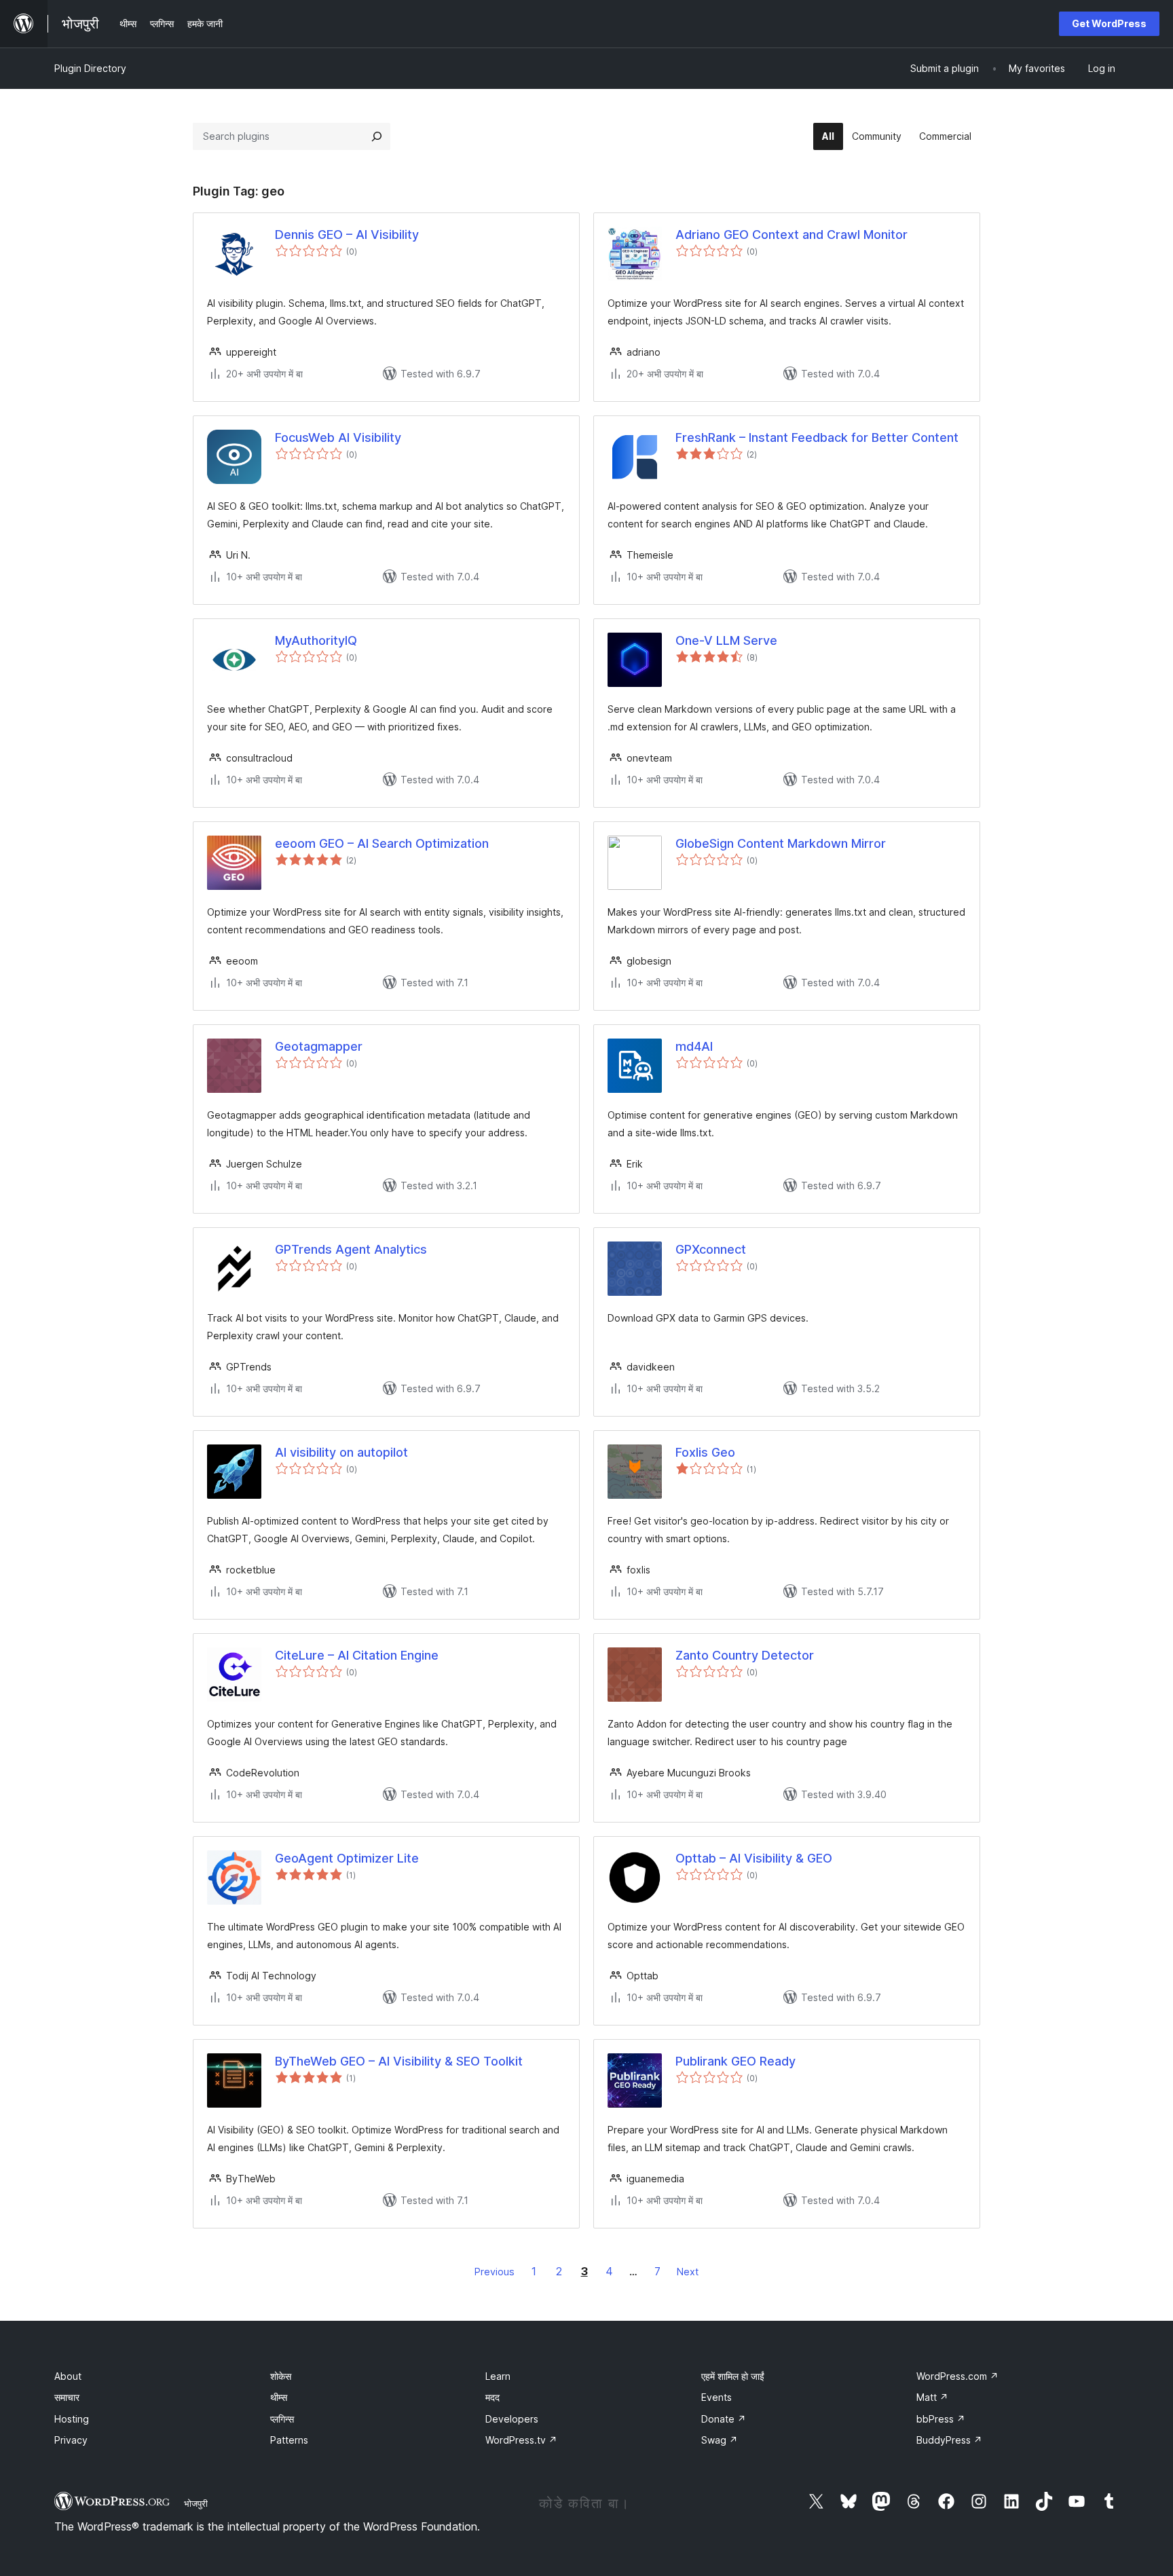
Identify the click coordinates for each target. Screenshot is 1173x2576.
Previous (495, 2272)
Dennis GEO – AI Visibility (347, 235)
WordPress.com (957, 2376)
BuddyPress (949, 2440)
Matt (932, 2397)
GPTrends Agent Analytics (351, 1249)
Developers (512, 2419)
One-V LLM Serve (726, 640)
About (68, 2376)
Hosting (72, 2419)
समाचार (67, 2397)
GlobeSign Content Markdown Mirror (781, 843)
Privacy (71, 2440)
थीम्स (279, 2397)
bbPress (941, 2419)
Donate (724, 2419)
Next (688, 2272)
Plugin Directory (90, 68)
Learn (498, 2376)
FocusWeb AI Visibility (338, 437)
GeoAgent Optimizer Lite (347, 1858)
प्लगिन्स (282, 2419)
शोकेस (281, 2376)
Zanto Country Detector (745, 1655)
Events (716, 2397)
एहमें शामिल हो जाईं (733, 2376)
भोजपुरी (196, 2503)
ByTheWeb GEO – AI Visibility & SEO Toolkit (399, 2061)
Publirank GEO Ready (736, 2061)
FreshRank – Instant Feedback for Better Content (817, 437)
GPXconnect (711, 1249)
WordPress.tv (521, 2440)
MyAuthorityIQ (316, 640)
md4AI (694, 1046)
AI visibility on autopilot (341, 1452)
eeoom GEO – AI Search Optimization (382, 843)
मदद (492, 2397)
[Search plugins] (377, 136)
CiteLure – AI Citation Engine (357, 1655)
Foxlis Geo (705, 1452)
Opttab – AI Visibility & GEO (754, 1858)
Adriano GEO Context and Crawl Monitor (792, 235)
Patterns (289, 2440)
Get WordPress (1109, 23)
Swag (720, 2440)
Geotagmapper (319, 1046)
